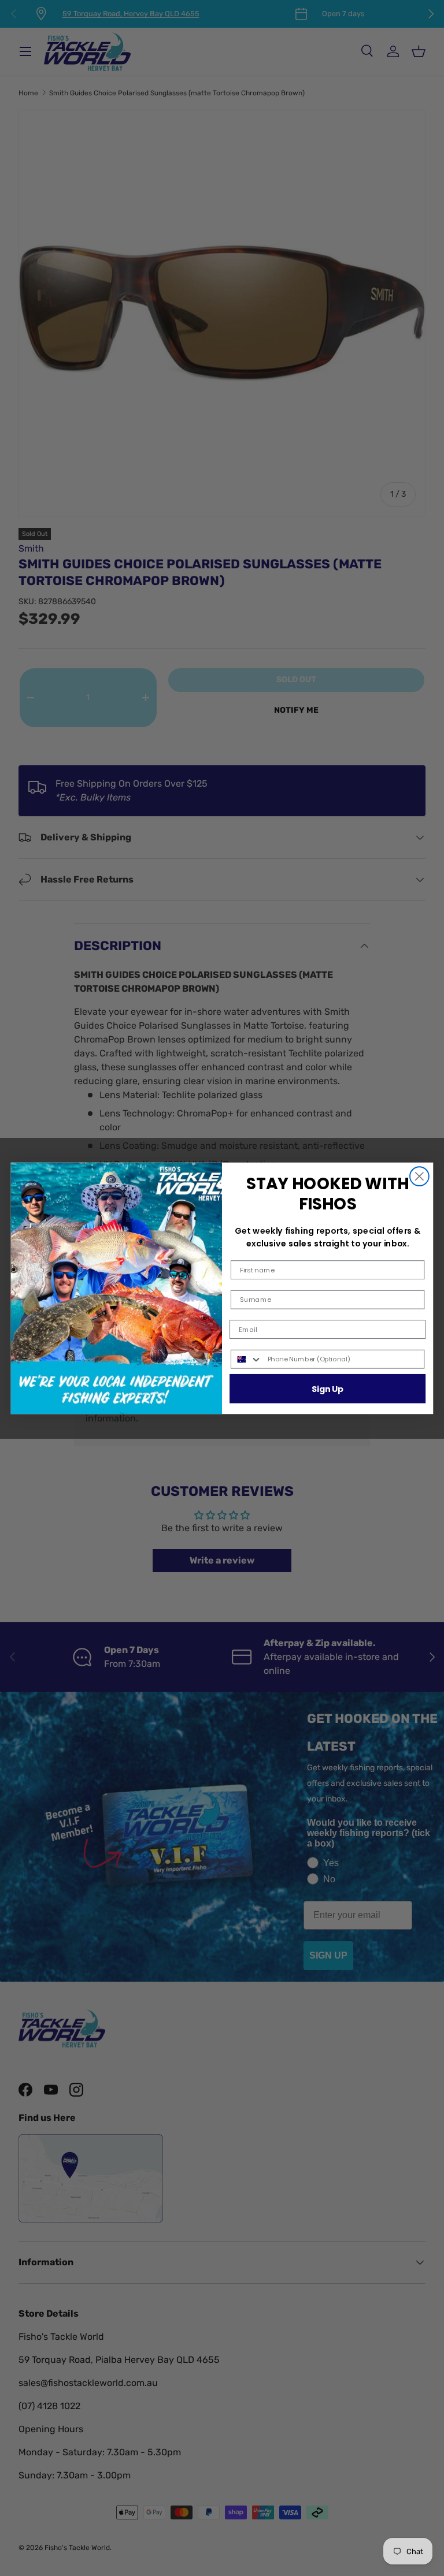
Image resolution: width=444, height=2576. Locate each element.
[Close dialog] (419, 1176)
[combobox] (247, 1359)
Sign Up (328, 1388)
